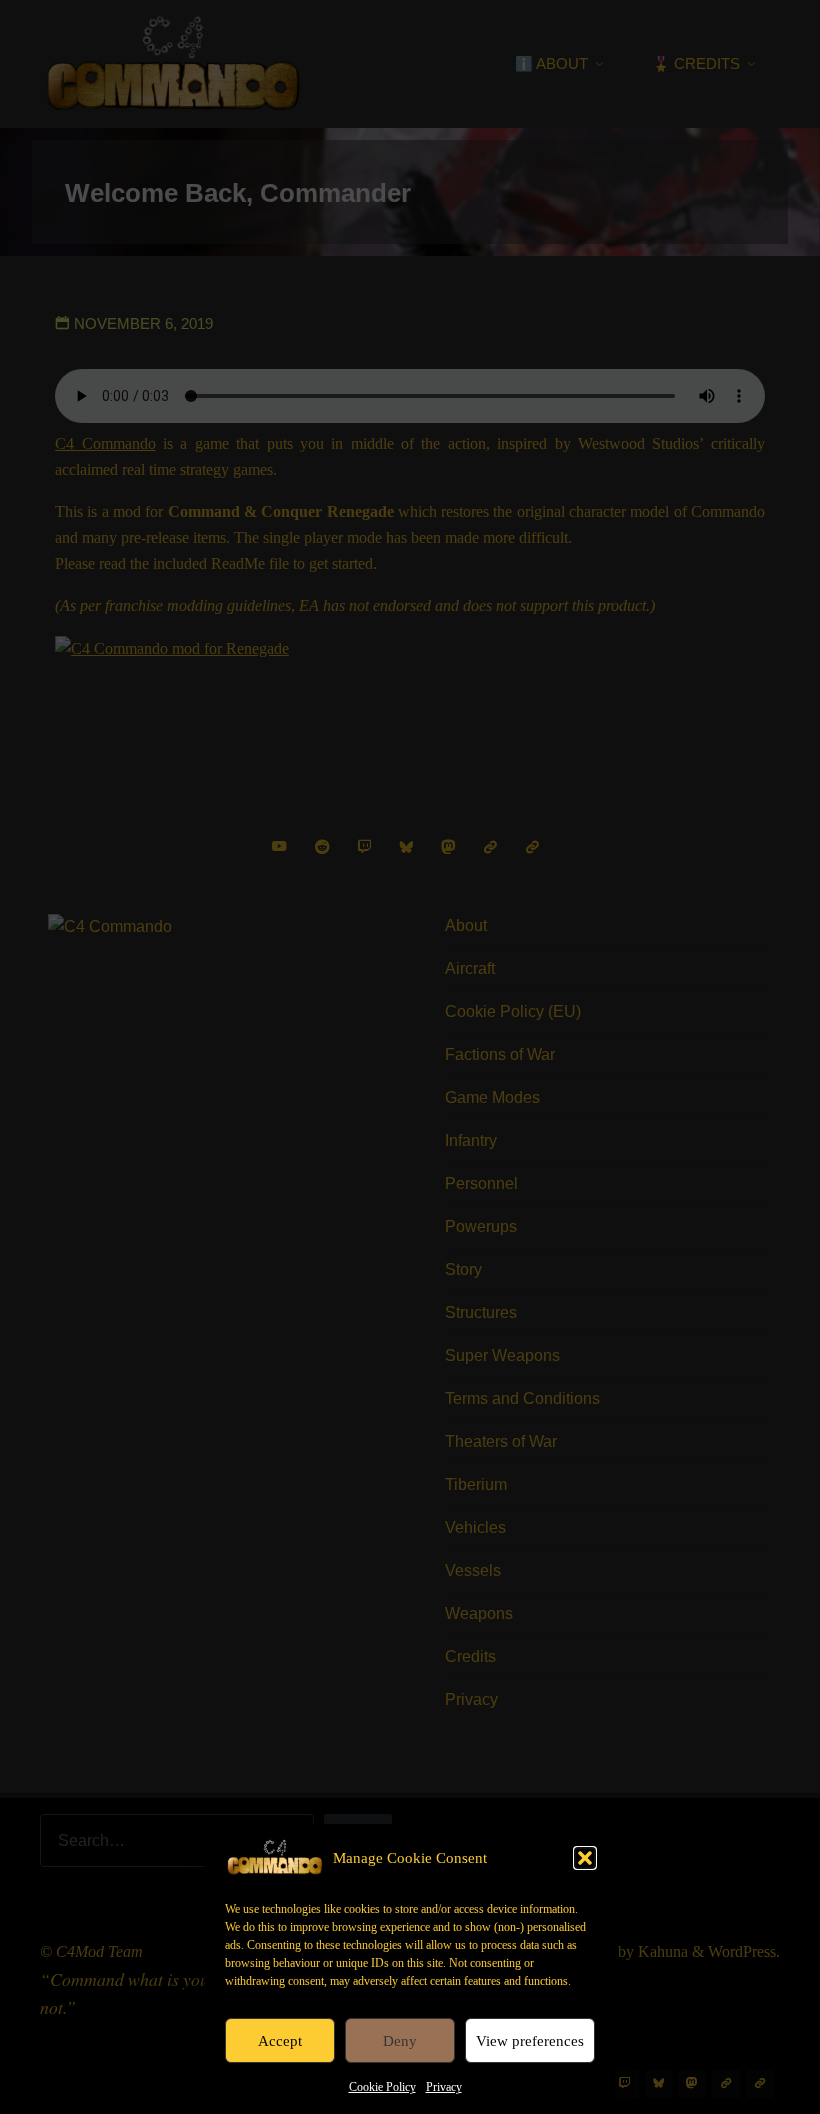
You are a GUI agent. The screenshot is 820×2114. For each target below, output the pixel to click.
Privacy (444, 2087)
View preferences (530, 2041)
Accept (280, 2041)
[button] (585, 1858)
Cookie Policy (382, 2087)
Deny (400, 2041)
